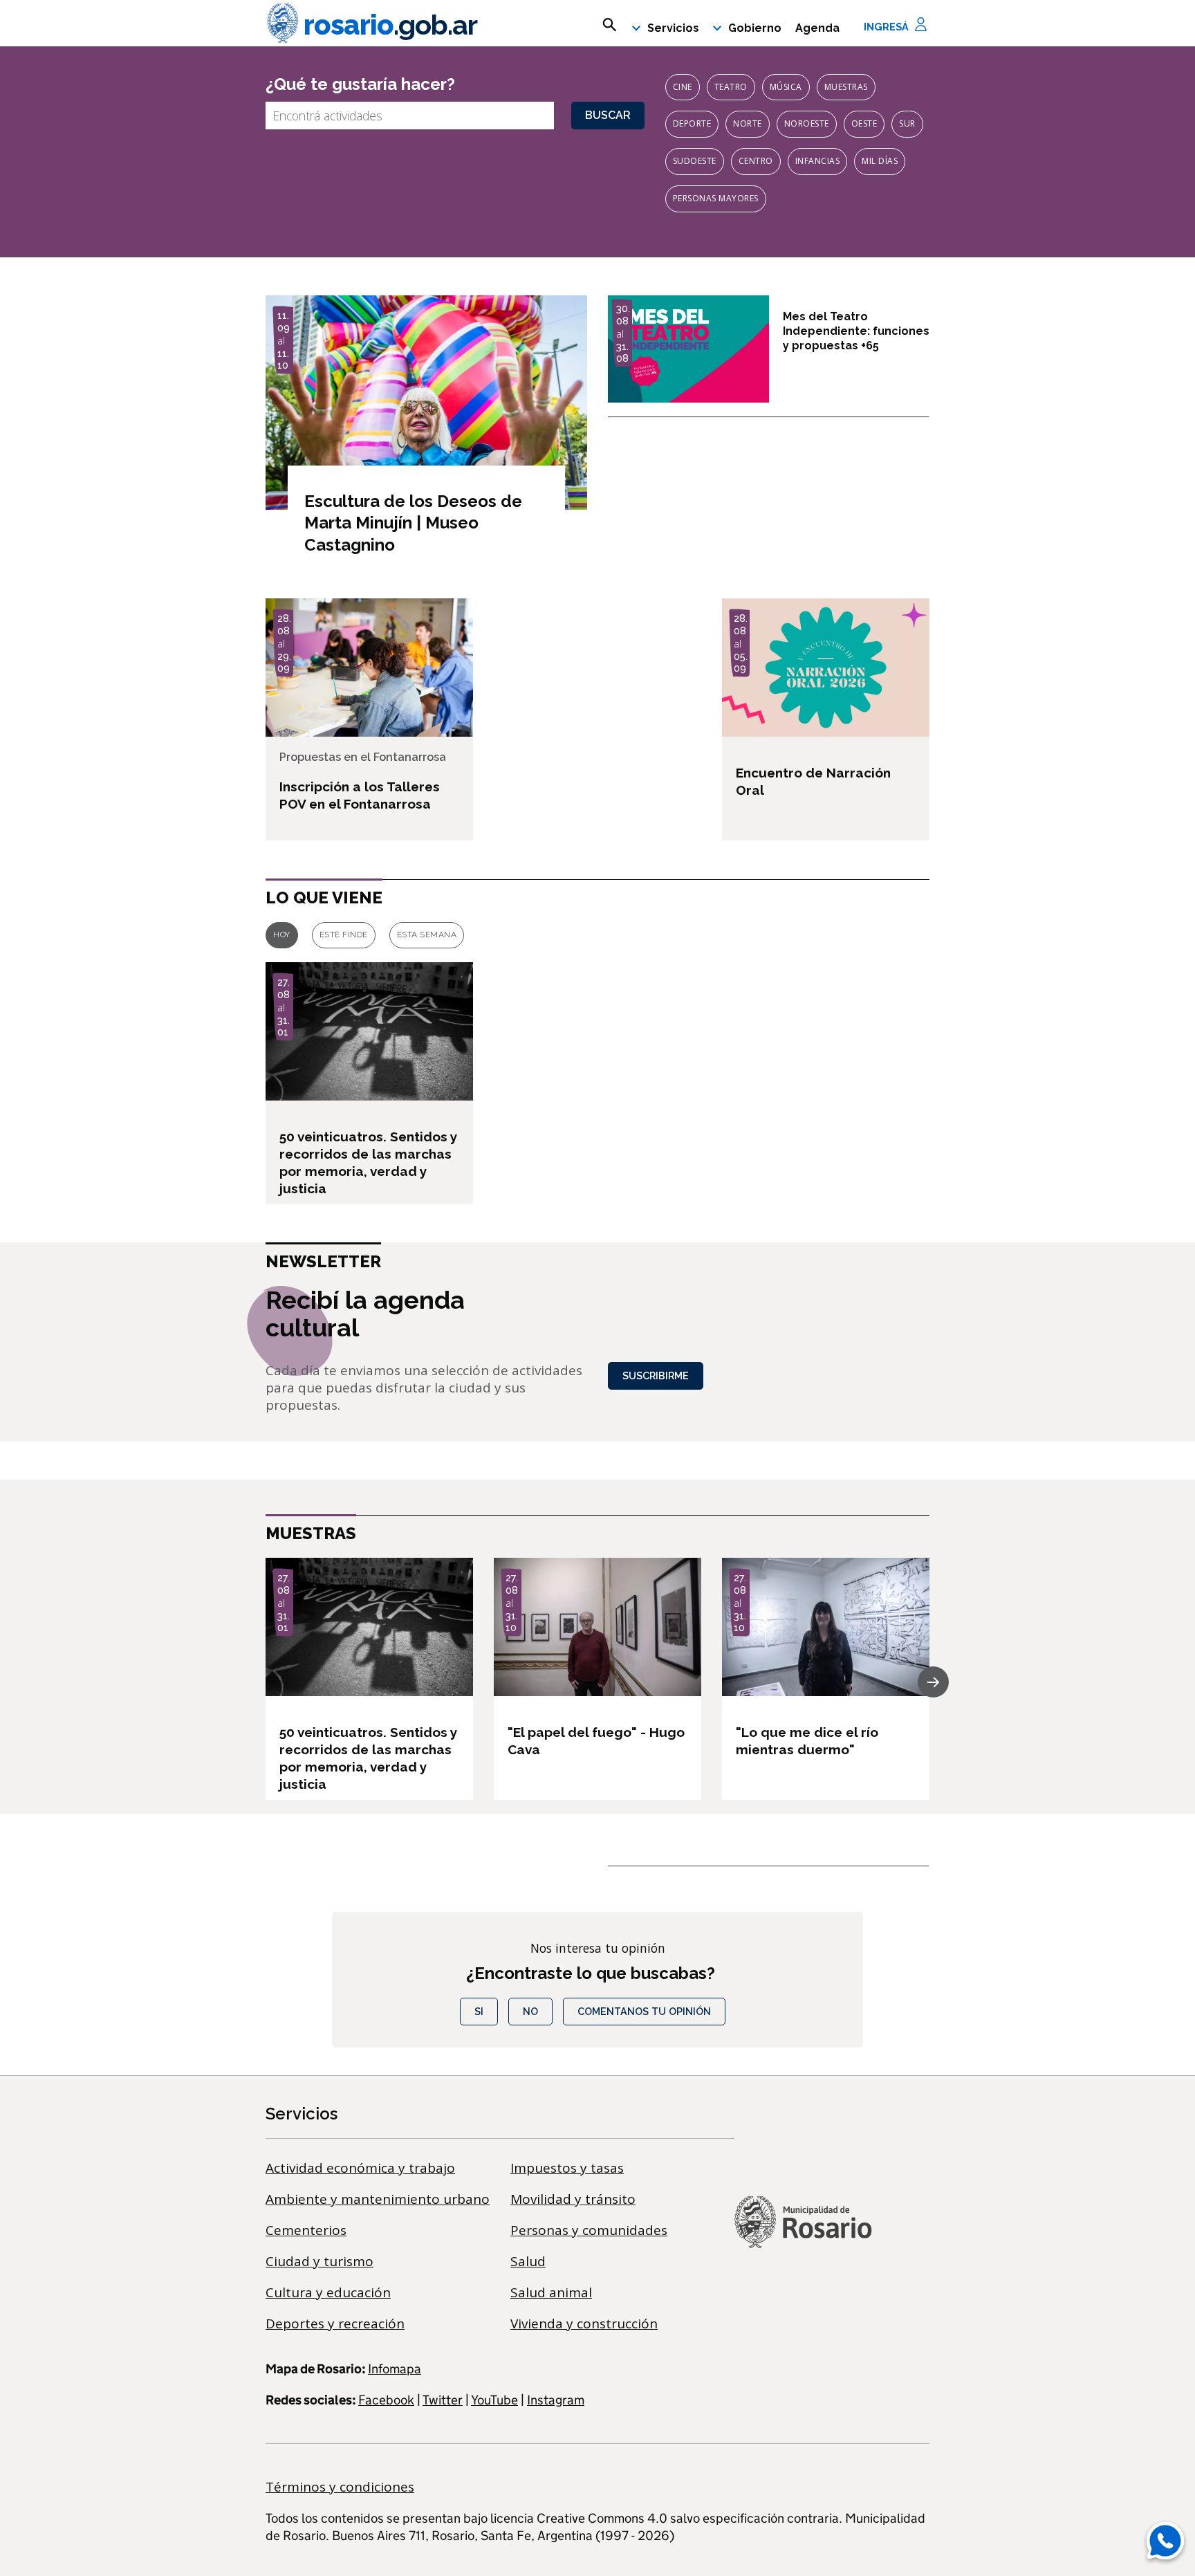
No (530, 2011)
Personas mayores (716, 198)
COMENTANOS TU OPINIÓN (644, 2011)
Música (786, 87)
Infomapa (395, 2369)
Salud (528, 2261)
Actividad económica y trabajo (360, 2168)
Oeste (864, 123)
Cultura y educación (328, 2292)
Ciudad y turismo (319, 2261)
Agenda (817, 28)
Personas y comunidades (589, 2230)
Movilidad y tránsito (573, 2199)
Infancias (818, 161)
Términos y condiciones (340, 2487)
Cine (683, 87)
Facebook (386, 2400)
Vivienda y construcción (584, 2324)
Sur (907, 123)
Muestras (846, 87)
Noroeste (807, 123)
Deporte (692, 123)
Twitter (443, 2400)
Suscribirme (656, 1376)
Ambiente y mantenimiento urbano (378, 2199)
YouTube (494, 2400)
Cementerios (306, 2230)
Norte (748, 123)
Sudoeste (695, 161)
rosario (390, 25)
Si (479, 2011)
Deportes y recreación (335, 2324)
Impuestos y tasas (567, 2168)
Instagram (556, 2400)
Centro (756, 161)
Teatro (731, 87)
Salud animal (551, 2292)
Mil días (880, 161)
